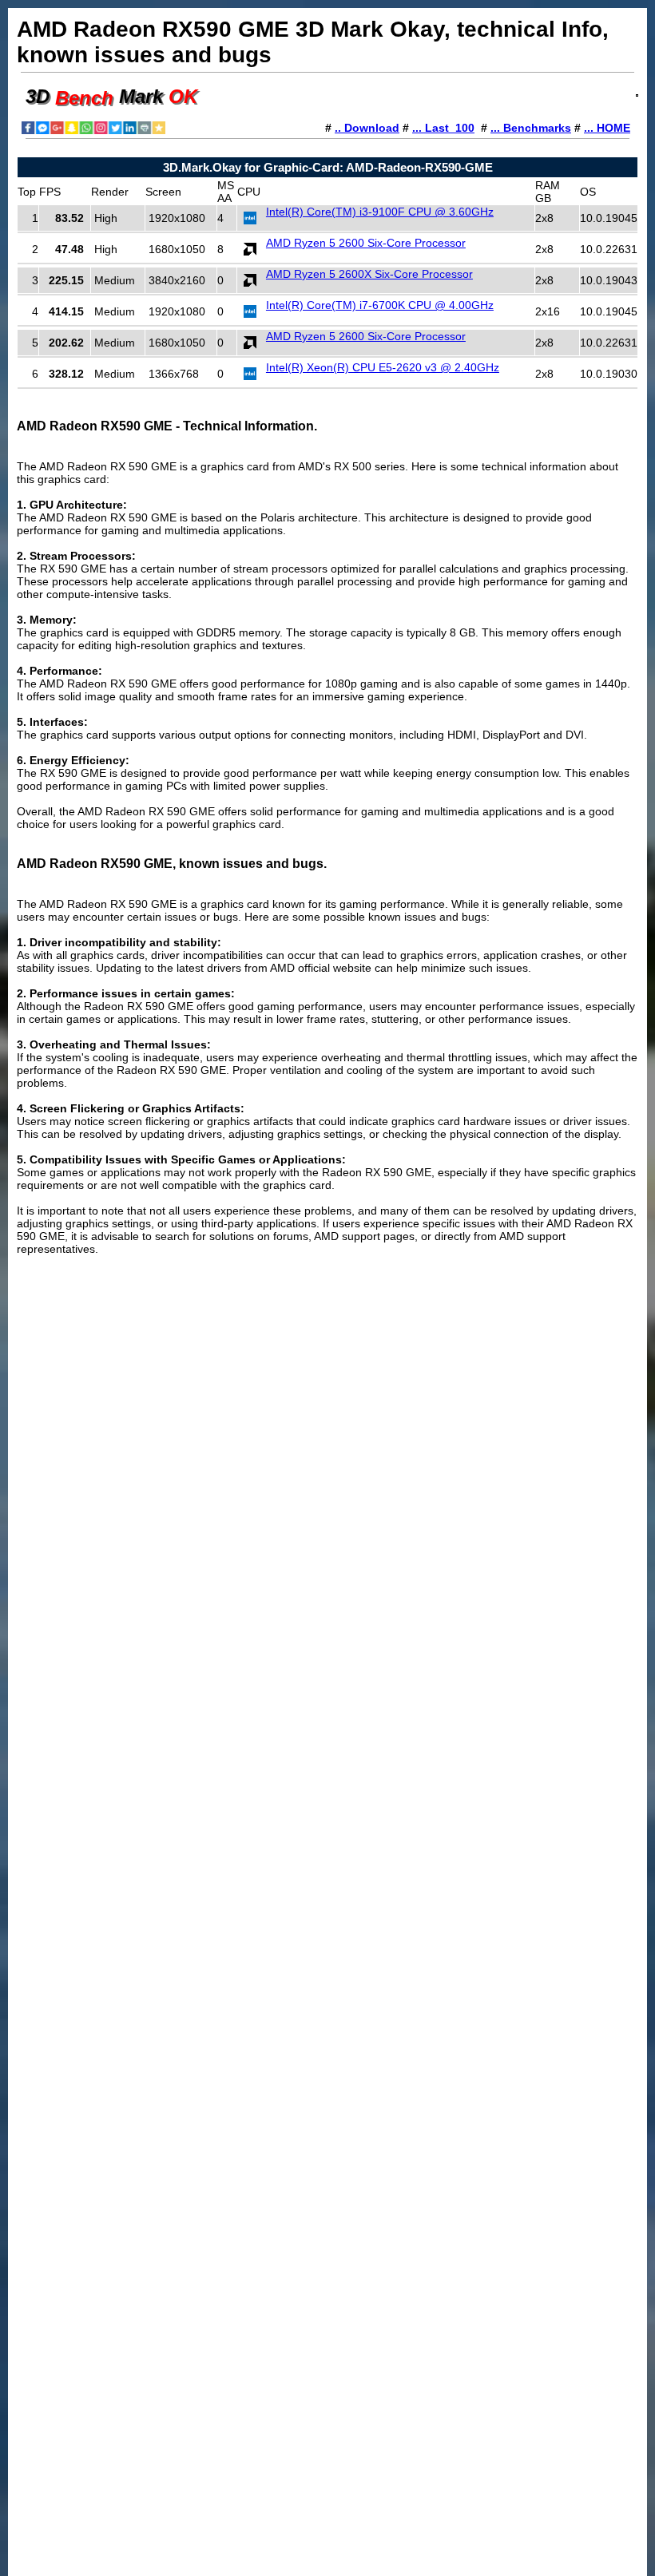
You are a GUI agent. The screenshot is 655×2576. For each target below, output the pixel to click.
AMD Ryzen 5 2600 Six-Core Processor (366, 243)
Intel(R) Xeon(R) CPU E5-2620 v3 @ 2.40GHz (383, 367)
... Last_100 (443, 128)
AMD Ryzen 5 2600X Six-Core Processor (369, 274)
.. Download (367, 128)
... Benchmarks (531, 128)
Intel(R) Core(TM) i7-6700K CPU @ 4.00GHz (380, 305)
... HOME (607, 128)
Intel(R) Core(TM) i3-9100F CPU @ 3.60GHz (380, 212)
